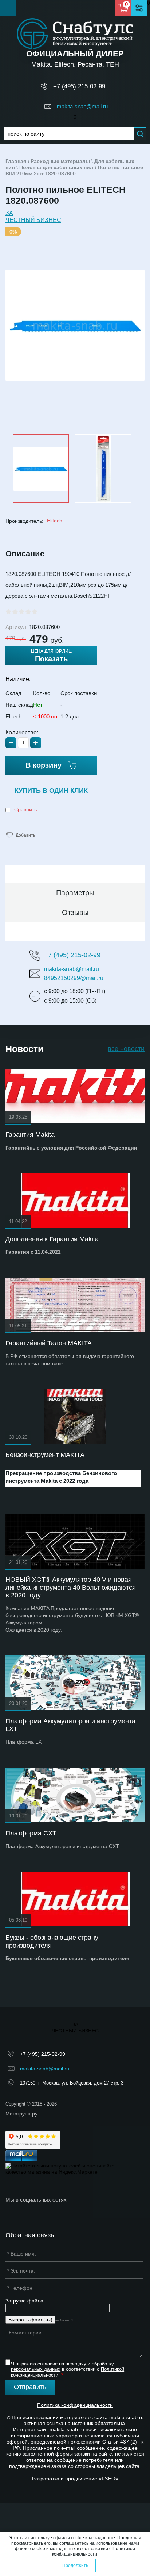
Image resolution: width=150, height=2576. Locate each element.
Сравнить (25, 809)
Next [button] (142, 468)
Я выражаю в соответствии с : (68, 2369)
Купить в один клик (51, 791)
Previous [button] (8, 468)
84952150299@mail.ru (74, 978)
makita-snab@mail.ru (82, 106)
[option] (75, 325)
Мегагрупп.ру (21, 2114)
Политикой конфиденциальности (94, 2551)
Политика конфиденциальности (75, 2405)
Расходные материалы (60, 161)
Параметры (75, 893)
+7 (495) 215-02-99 (79, 86)
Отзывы (75, 912)
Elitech (55, 521)
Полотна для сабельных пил (56, 167)
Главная (16, 161)
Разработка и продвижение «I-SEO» (75, 2479)
